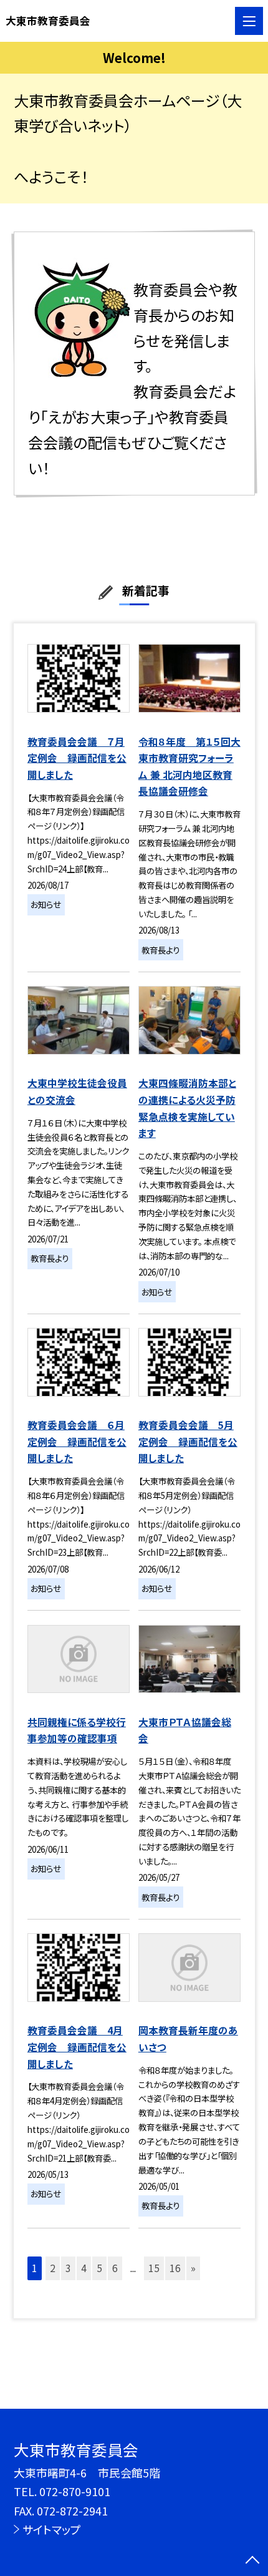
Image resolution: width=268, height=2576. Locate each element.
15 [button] (154, 2268)
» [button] (193, 2268)
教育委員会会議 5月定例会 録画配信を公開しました (188, 1442)
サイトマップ (52, 2529)
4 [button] (84, 2268)
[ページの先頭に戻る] (252, 2561)
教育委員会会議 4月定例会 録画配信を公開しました (77, 2047)
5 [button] (99, 2268)
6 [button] (115, 2268)
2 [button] (53, 2268)
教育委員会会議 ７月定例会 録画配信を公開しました (77, 758)
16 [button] (175, 2268)
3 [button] (68, 2268)
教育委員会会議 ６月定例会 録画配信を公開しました (77, 1442)
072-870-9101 (75, 2491)
